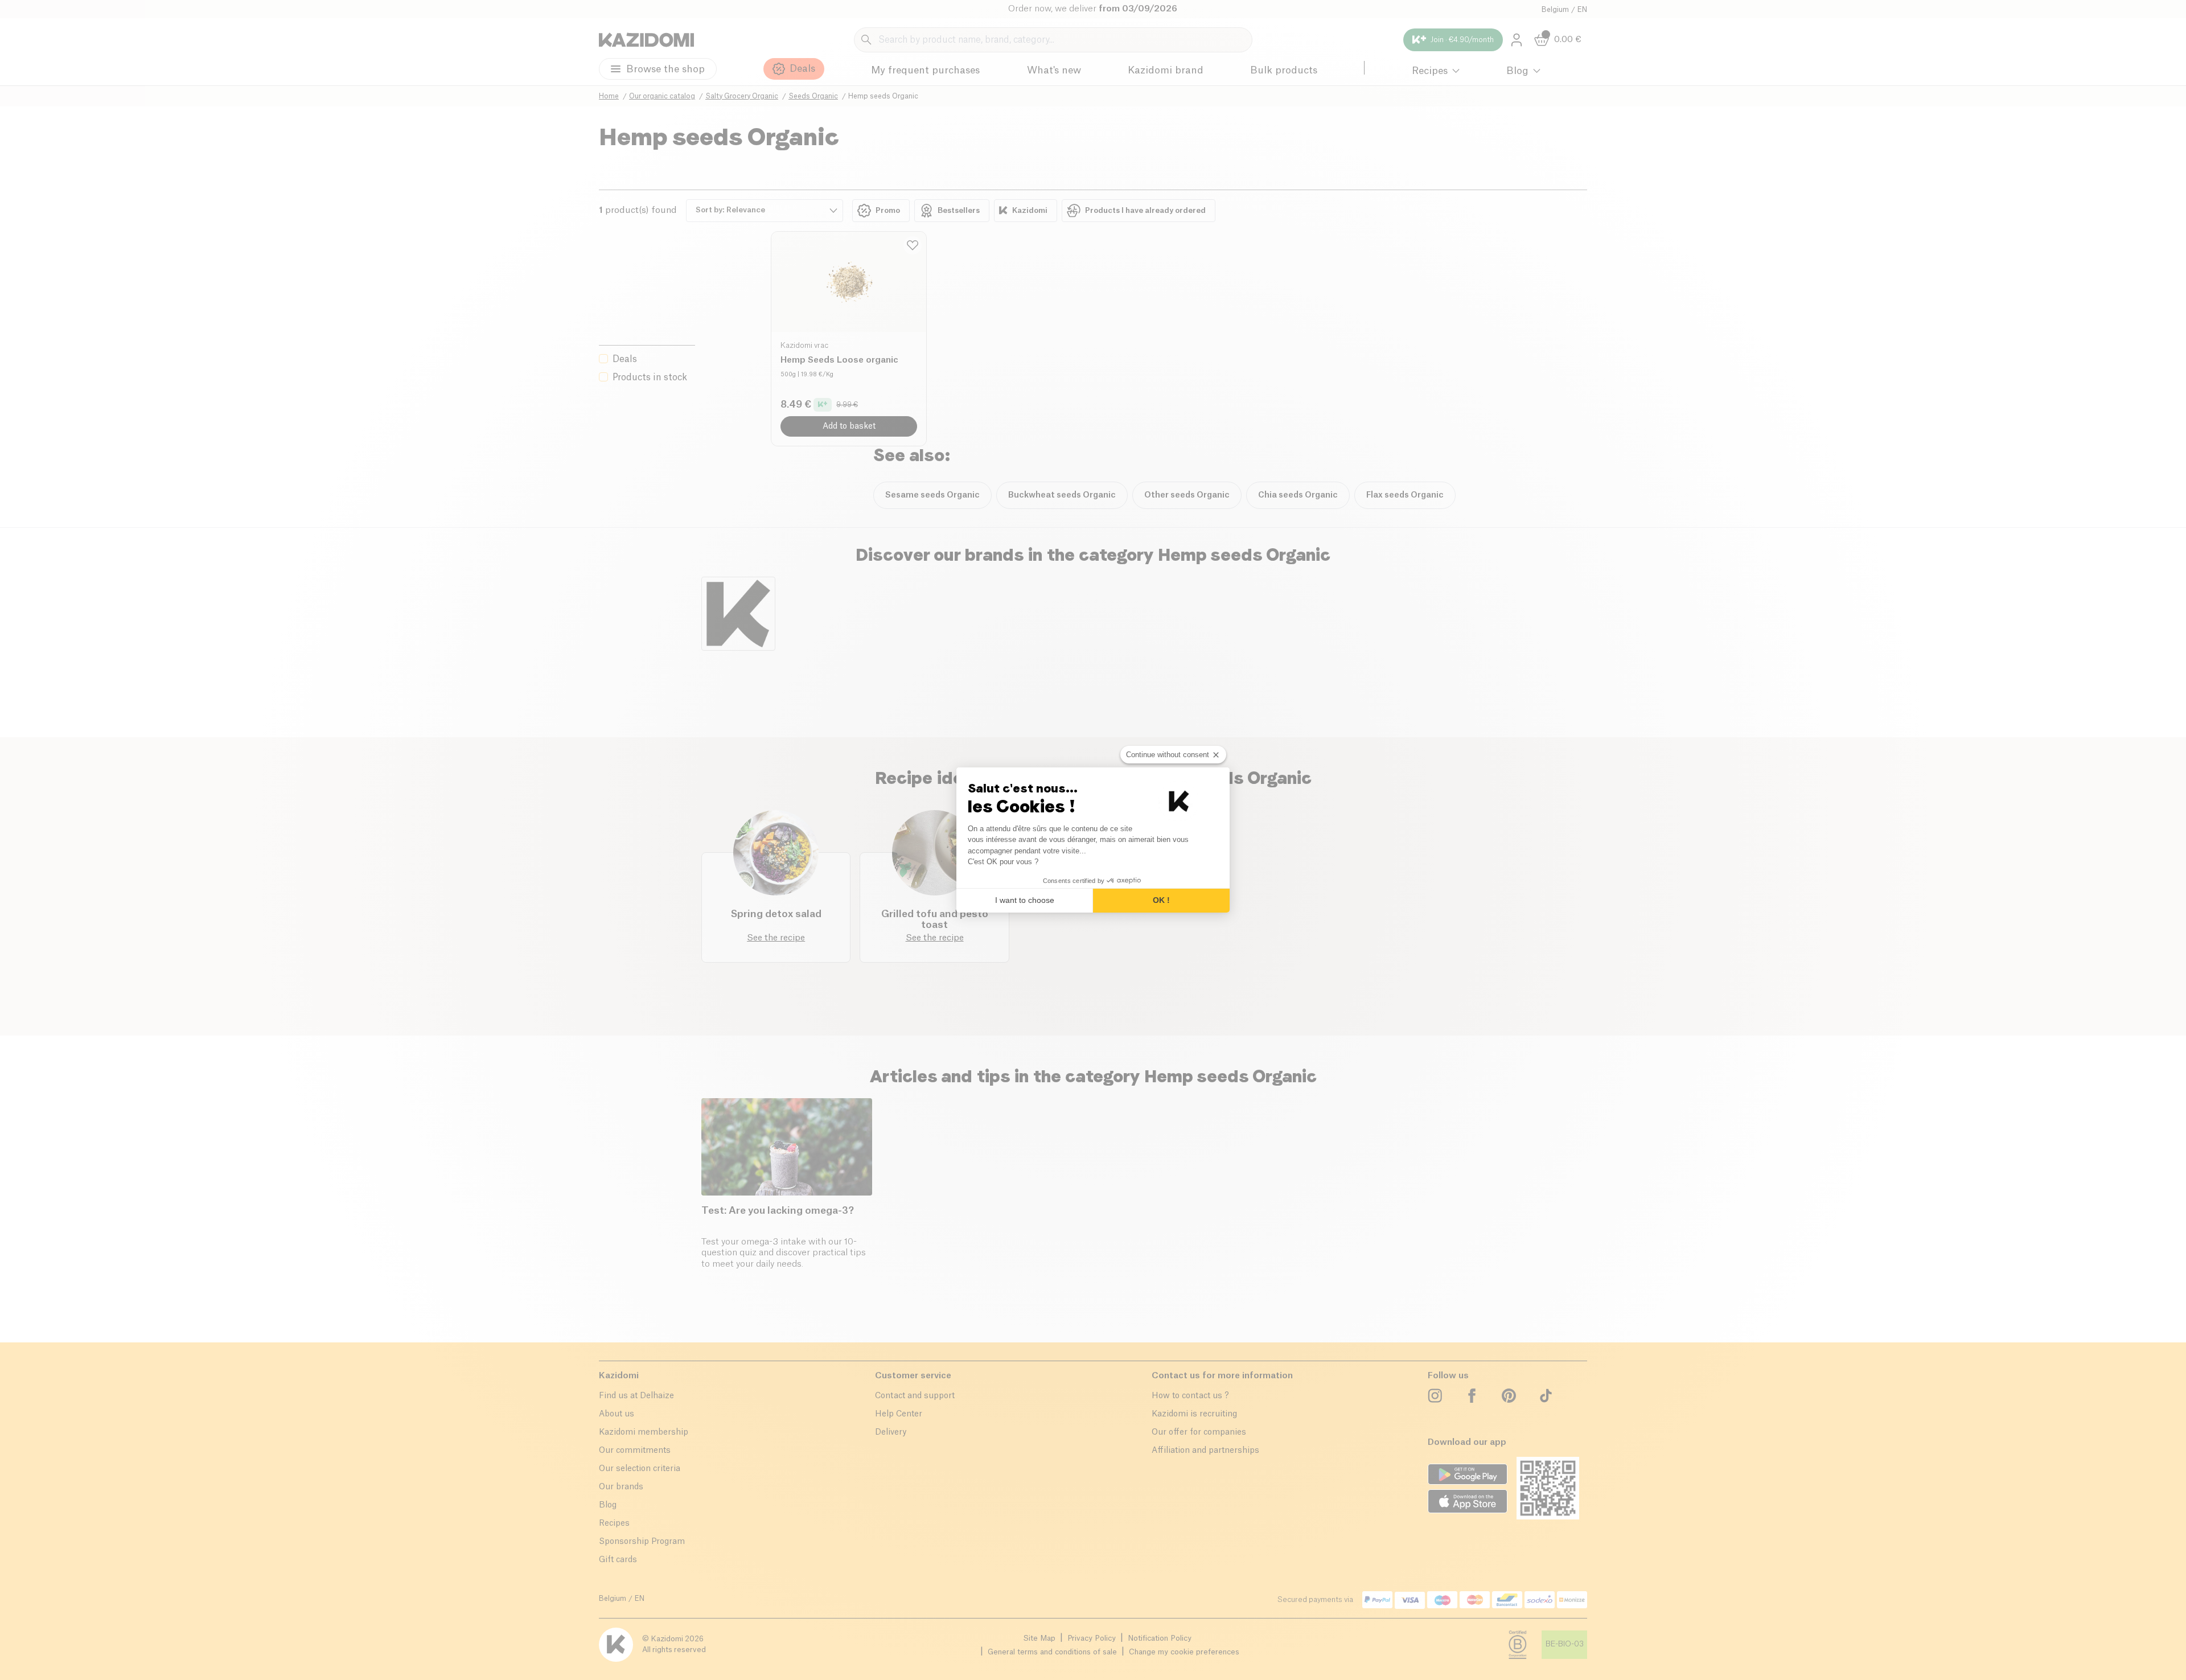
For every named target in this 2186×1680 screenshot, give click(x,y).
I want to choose (1025, 900)
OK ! (1161, 900)
